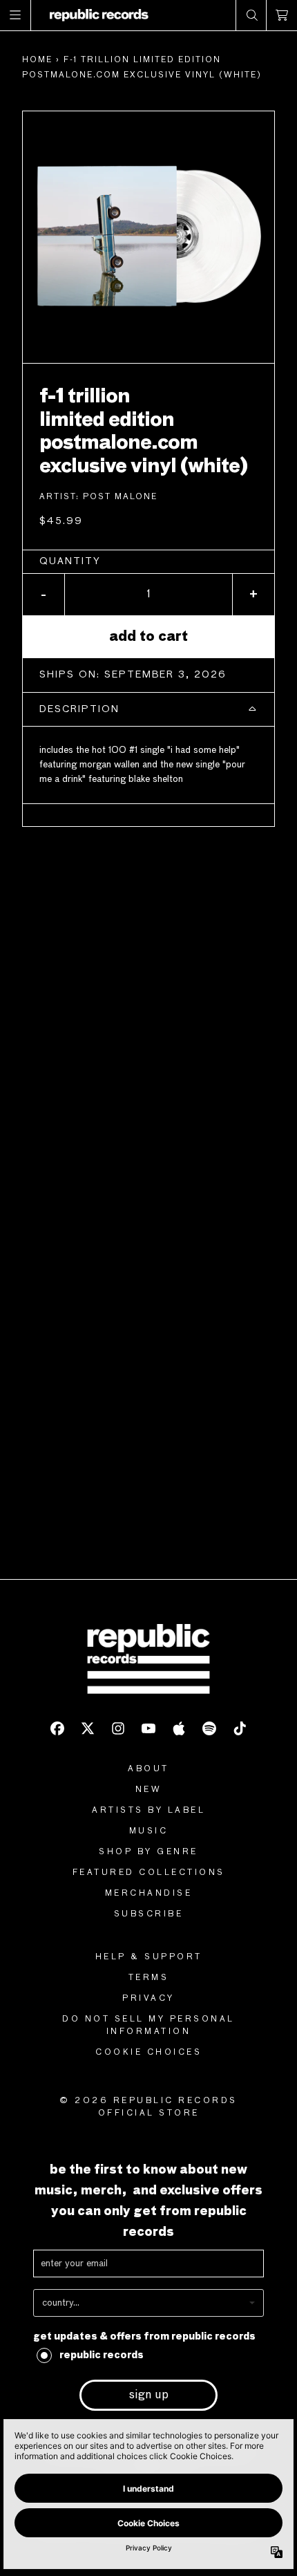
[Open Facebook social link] (57, 1728)
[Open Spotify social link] (209, 1728)
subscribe (149, 1914)
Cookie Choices (148, 2053)
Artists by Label (148, 1811)
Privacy (148, 1999)
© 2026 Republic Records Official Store (148, 2107)
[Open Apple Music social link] (179, 1728)
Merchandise (149, 1894)
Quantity (70, 561)
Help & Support (149, 1957)
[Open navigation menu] (16, 15)
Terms (149, 1978)
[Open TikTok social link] (240, 1728)
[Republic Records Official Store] (99, 15)
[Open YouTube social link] (148, 1728)
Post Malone (120, 497)
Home (37, 60)
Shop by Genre (148, 1852)
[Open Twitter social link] (88, 1728)
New (149, 1790)
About (148, 1769)
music (149, 1831)
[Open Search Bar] (251, 15)
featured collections (149, 1873)
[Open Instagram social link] (118, 1728)
